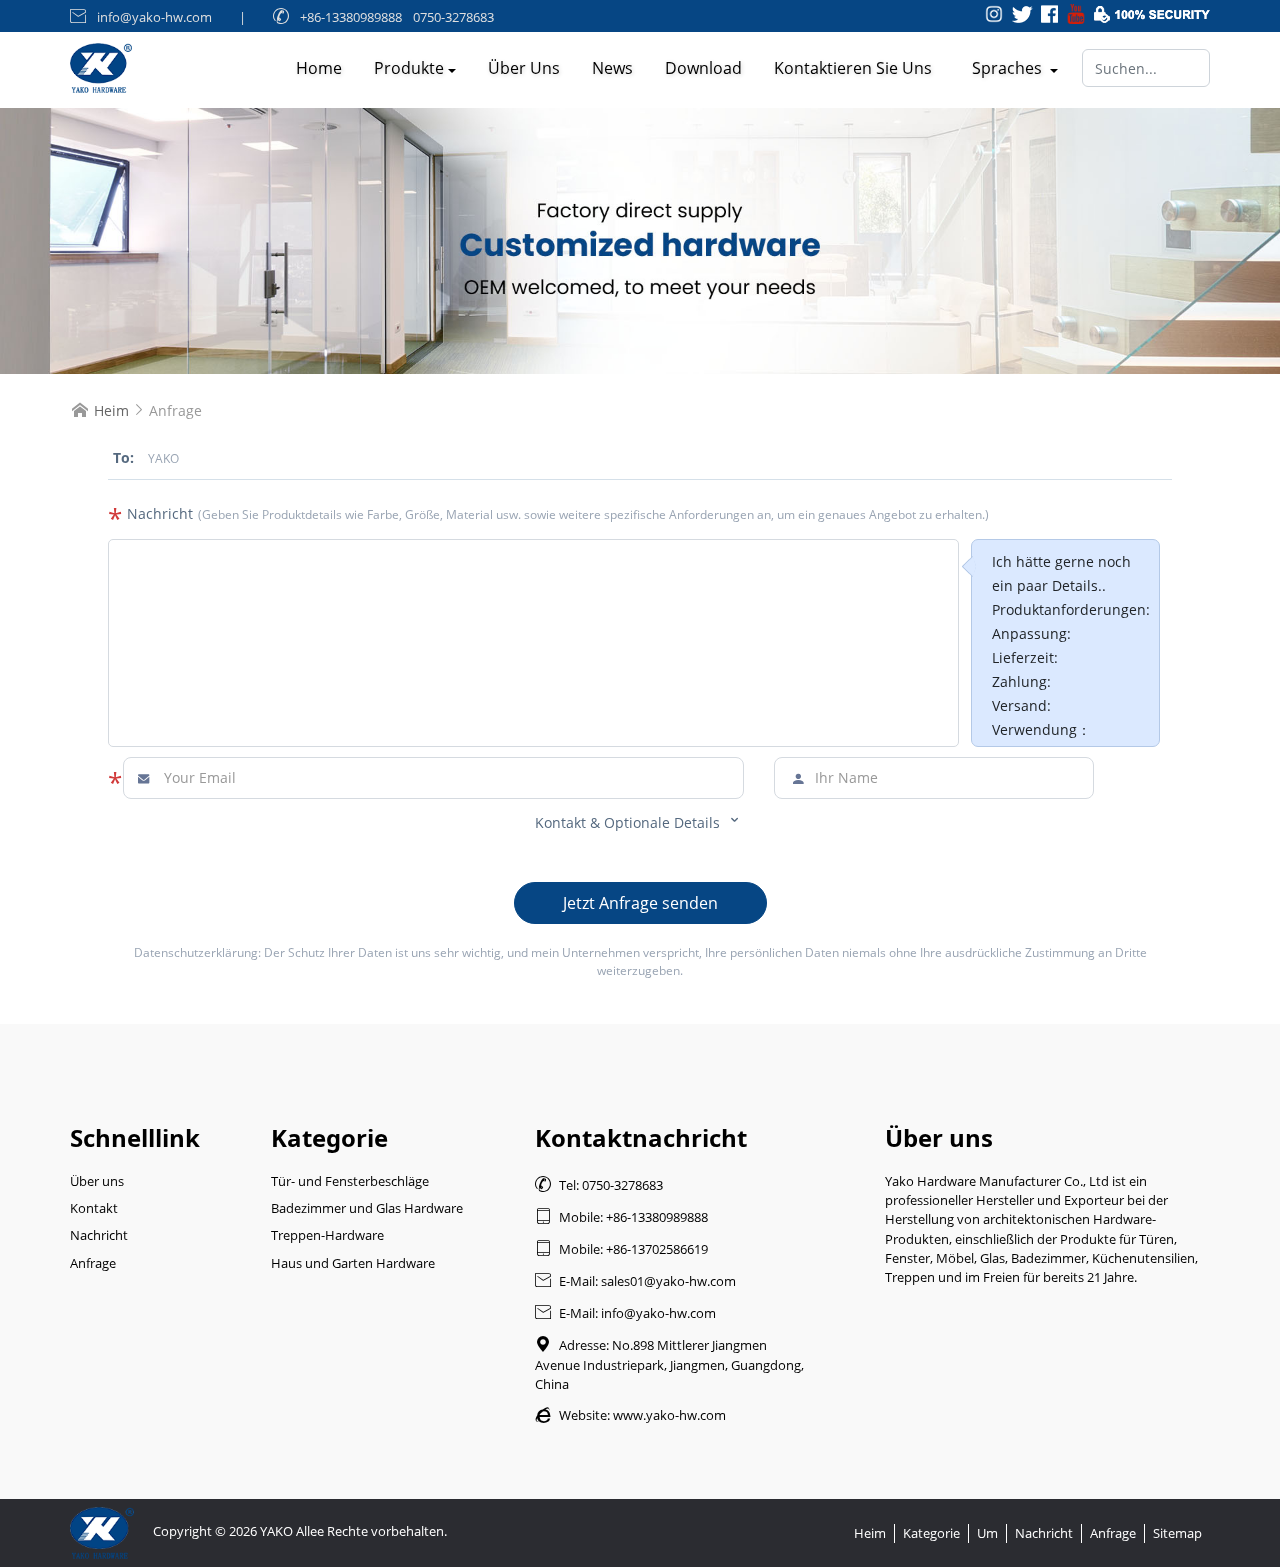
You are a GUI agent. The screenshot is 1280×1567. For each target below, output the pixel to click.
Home (319, 68)
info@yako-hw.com (154, 17)
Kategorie (931, 1533)
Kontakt (94, 1208)
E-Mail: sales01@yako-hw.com (635, 1281)
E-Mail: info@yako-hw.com (625, 1313)
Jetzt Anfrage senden (640, 903)
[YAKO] (640, 241)
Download (703, 68)
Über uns (524, 68)
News (612, 68)
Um (987, 1533)
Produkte (409, 68)
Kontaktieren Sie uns (853, 68)
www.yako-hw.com (669, 1415)
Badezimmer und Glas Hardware (367, 1208)
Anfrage (93, 1263)
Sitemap (1177, 1533)
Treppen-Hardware (327, 1235)
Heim (111, 410)
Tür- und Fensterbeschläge (350, 1181)
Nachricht (99, 1235)
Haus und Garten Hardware (353, 1263)
